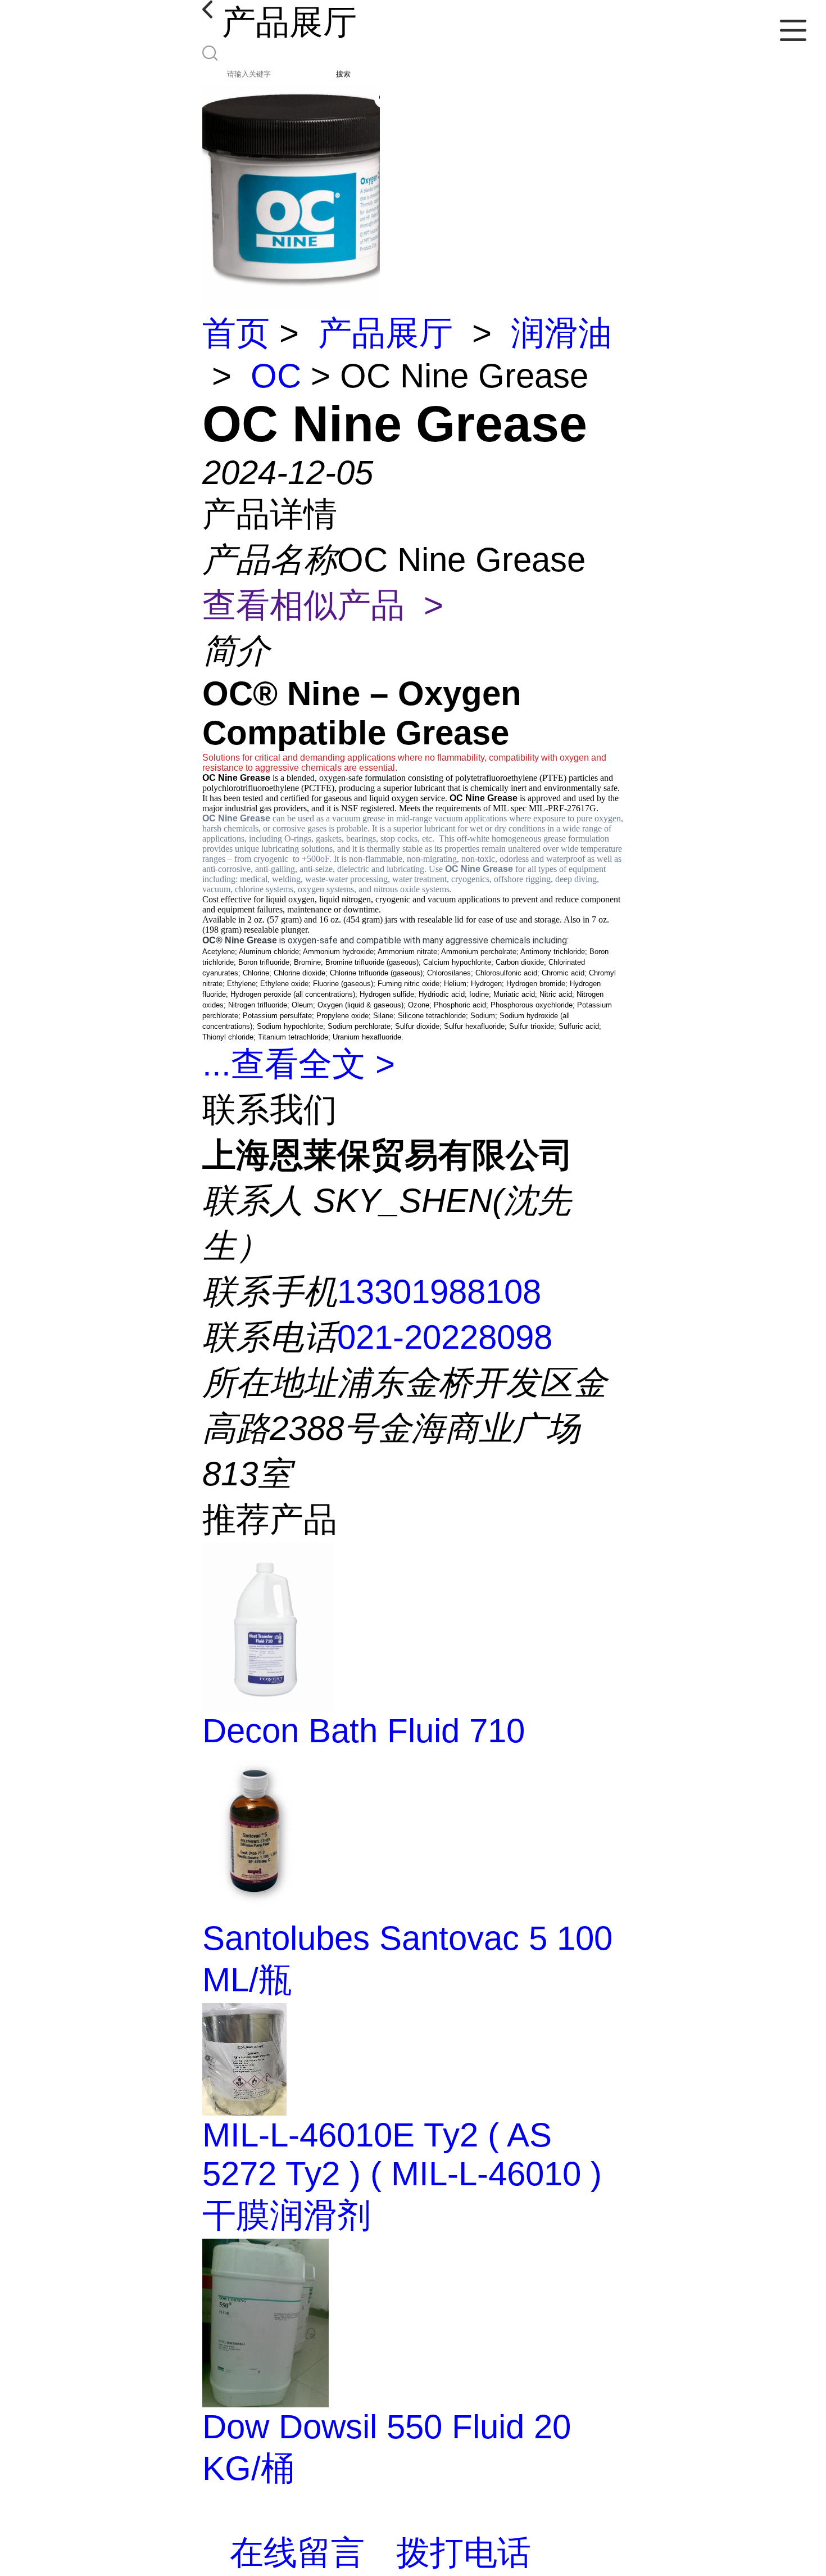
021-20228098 (445, 1337)
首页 (236, 333)
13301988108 (439, 1292)
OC (276, 376)
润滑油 (561, 333)
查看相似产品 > (323, 605)
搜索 (343, 74)
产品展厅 (385, 333)
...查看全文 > (299, 1064)
